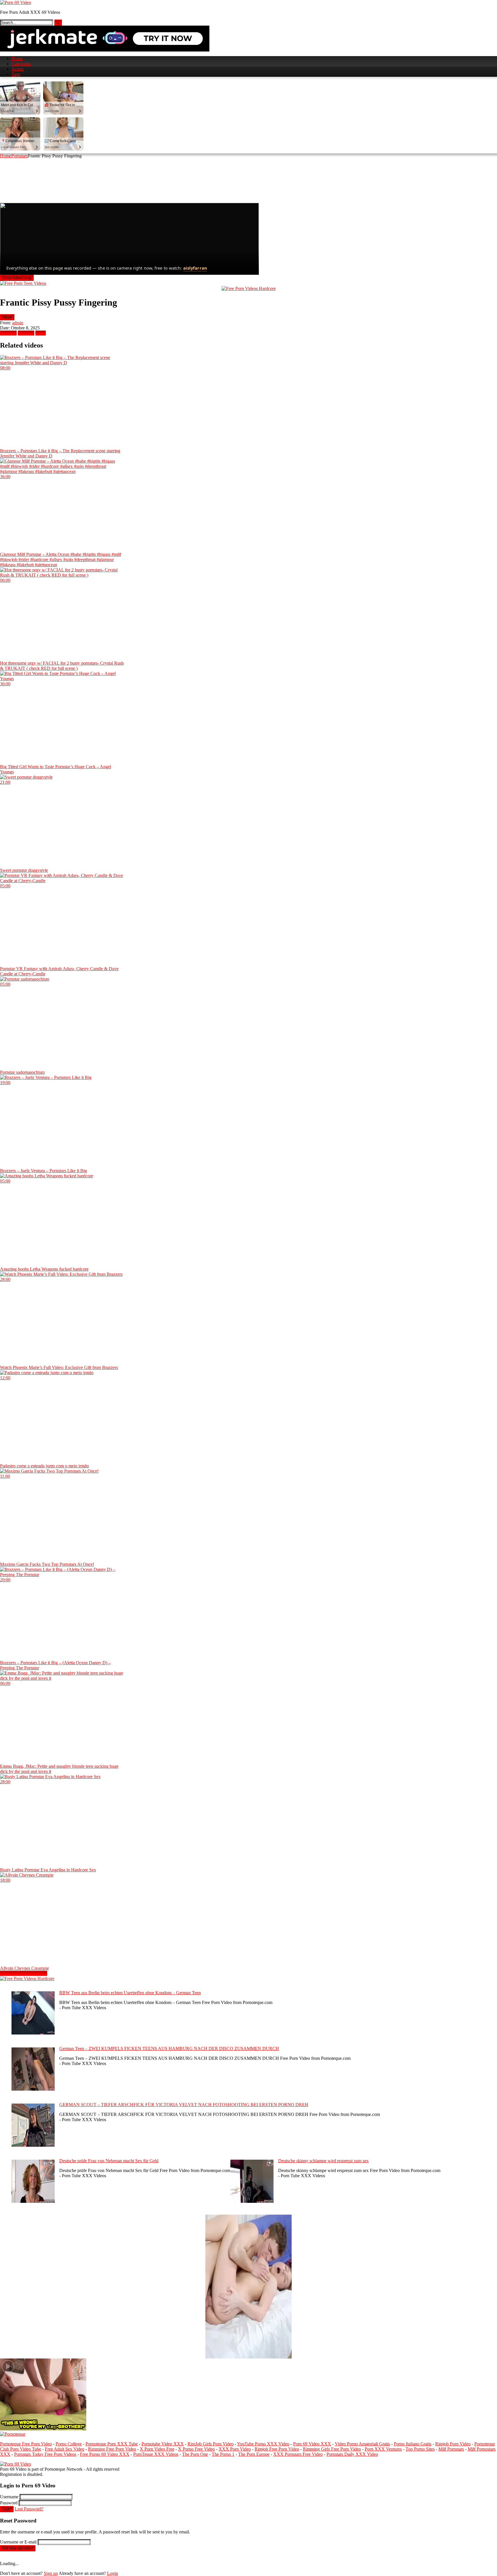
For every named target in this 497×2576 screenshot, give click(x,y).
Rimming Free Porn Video (112, 2449)
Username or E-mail (18, 2542)
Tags (16, 74)
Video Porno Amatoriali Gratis (362, 2444)
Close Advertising (17, 278)
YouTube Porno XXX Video (263, 2444)
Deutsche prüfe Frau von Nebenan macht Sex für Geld (109, 2161)
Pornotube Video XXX (163, 2444)
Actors (18, 69)
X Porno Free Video (196, 2449)
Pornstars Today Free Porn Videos (45, 2454)
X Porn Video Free (157, 2449)
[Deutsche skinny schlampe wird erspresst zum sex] (252, 2201)
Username (9, 2497)
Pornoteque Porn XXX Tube (112, 2444)
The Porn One (195, 2454)
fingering (26, 333)
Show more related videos (24, 1973)
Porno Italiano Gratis (413, 2444)
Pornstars (20, 156)
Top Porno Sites (420, 2449)
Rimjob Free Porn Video (277, 2449)
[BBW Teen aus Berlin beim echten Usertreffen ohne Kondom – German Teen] (33, 2033)
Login (7, 2509)
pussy (41, 333)
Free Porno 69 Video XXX (105, 2454)
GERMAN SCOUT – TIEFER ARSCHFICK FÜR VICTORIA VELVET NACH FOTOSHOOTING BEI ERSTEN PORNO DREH (184, 2105)
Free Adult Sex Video (65, 2449)
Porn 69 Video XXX (312, 2444)
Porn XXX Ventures (383, 2449)
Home (17, 59)
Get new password (18, 2548)
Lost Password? (29, 2509)
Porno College (69, 2444)
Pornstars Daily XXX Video (352, 2454)
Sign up (51, 2573)
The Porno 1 (223, 2454)
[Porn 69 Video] (16, 2)
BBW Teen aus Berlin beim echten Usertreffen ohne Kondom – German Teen (130, 1993)
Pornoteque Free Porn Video (26, 2444)
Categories (21, 64)
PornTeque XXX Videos (156, 2454)
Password (9, 2503)
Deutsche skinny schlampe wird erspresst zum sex (323, 2161)
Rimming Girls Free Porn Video (332, 2449)
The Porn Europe (254, 2454)
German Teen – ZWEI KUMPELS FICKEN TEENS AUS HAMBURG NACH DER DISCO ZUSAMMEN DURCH (169, 2048)
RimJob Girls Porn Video (211, 2444)
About (7, 317)
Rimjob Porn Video (453, 2444)
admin (18, 323)
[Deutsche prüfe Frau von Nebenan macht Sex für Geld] (33, 2201)
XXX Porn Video (235, 2449)
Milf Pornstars (451, 2449)
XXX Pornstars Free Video (298, 2454)
